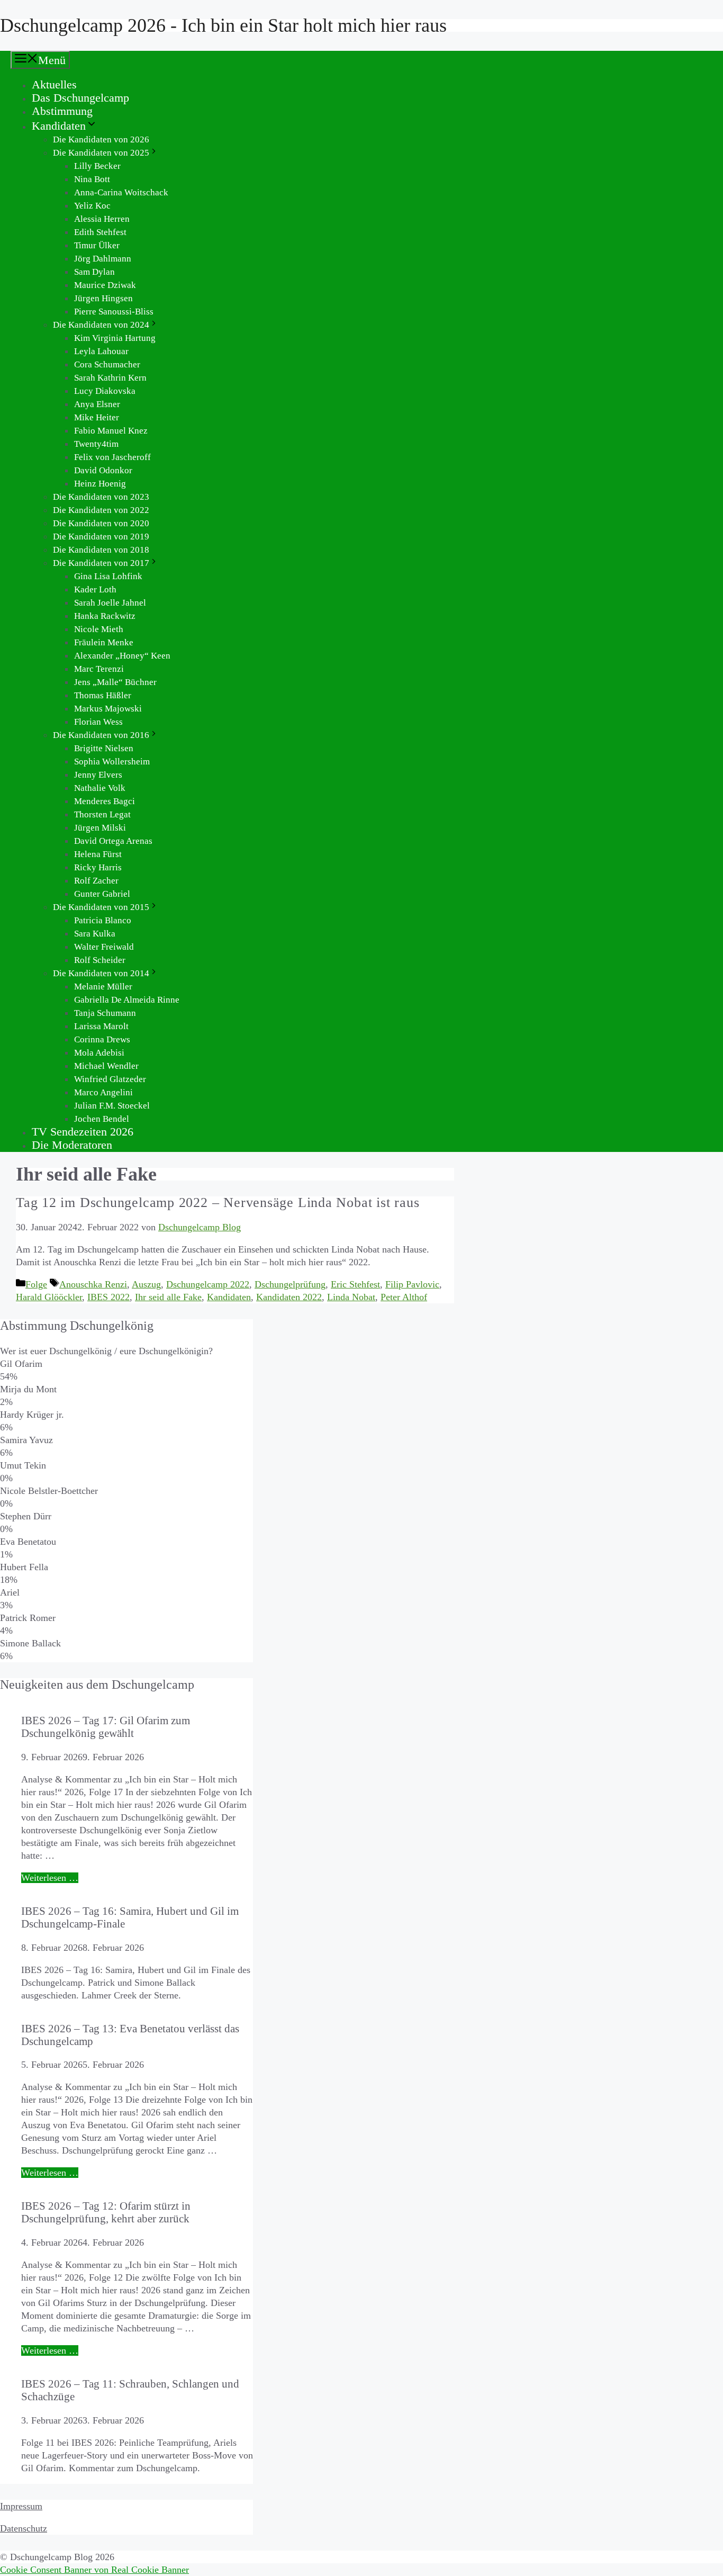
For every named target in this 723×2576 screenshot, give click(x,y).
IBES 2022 (109, 1297)
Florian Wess (98, 722)
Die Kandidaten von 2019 (101, 537)
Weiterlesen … (50, 1878)
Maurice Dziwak (105, 285)
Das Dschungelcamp (80, 98)
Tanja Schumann (105, 1013)
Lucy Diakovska (105, 391)
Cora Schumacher (107, 364)
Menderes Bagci (105, 801)
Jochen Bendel (102, 1119)
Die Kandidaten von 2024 (101, 325)
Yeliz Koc (92, 206)
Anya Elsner (97, 404)
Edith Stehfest (100, 232)
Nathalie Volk (100, 788)
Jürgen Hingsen (103, 298)
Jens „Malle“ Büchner (115, 682)
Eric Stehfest (355, 1284)
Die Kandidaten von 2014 (101, 973)
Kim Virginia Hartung (115, 338)
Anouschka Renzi (93, 1284)
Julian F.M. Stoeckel (112, 1106)
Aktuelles (54, 84)
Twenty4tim (96, 444)
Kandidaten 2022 (289, 1297)
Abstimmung (62, 111)
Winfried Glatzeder (110, 1079)
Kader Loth (95, 589)
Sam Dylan (94, 272)
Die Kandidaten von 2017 (101, 563)
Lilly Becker (97, 166)
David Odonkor (103, 470)
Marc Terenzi (99, 669)
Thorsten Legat (102, 814)
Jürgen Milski (100, 828)
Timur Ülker (97, 245)
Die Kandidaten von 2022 (101, 510)
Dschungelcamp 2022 (208, 1284)
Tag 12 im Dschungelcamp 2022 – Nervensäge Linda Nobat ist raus (218, 1203)
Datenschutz (24, 2528)
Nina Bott (92, 179)
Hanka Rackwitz (105, 616)
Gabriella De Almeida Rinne (127, 1000)
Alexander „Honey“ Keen (122, 656)
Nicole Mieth (99, 629)
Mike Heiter (97, 417)
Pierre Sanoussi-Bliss (114, 312)
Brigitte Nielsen (104, 748)
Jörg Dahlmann (103, 259)
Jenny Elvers (98, 775)
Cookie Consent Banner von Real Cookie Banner (94, 2570)
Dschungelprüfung (290, 1284)
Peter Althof (404, 1297)
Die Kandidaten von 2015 (101, 907)
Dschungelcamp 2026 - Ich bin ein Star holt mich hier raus (223, 25)
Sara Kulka (95, 934)
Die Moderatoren (72, 1145)
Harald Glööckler (49, 1297)
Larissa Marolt (101, 1026)
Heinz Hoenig (100, 484)
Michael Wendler (106, 1066)
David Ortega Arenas (113, 841)
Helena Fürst (98, 854)
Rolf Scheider (100, 960)
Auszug (146, 1284)
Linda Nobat (351, 1297)
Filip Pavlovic (412, 1284)
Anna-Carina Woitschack (121, 192)
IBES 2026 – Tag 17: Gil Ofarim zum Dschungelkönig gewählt (106, 1727)
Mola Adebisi (99, 1053)
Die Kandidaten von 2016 (101, 735)
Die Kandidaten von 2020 (101, 523)
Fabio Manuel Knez (111, 431)
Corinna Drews (102, 1039)
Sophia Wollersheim (112, 762)
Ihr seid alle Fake (168, 1297)
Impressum (21, 2506)
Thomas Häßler (103, 695)
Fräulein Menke (104, 642)
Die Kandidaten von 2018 (101, 550)
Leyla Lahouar (101, 351)
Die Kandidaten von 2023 (101, 497)
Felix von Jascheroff (112, 457)
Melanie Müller (103, 987)
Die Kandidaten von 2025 (101, 153)
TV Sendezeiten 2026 (83, 1132)
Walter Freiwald (104, 947)
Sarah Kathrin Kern (110, 378)
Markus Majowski (108, 709)
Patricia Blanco (103, 920)
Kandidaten (59, 126)
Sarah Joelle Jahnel (110, 603)
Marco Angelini (103, 1092)
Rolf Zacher (96, 881)
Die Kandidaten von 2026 (101, 139)
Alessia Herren (102, 219)
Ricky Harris (98, 867)
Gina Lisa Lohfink (108, 576)
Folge (36, 1284)
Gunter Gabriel (102, 894)
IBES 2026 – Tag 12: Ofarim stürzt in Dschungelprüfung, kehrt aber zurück (106, 2212)
